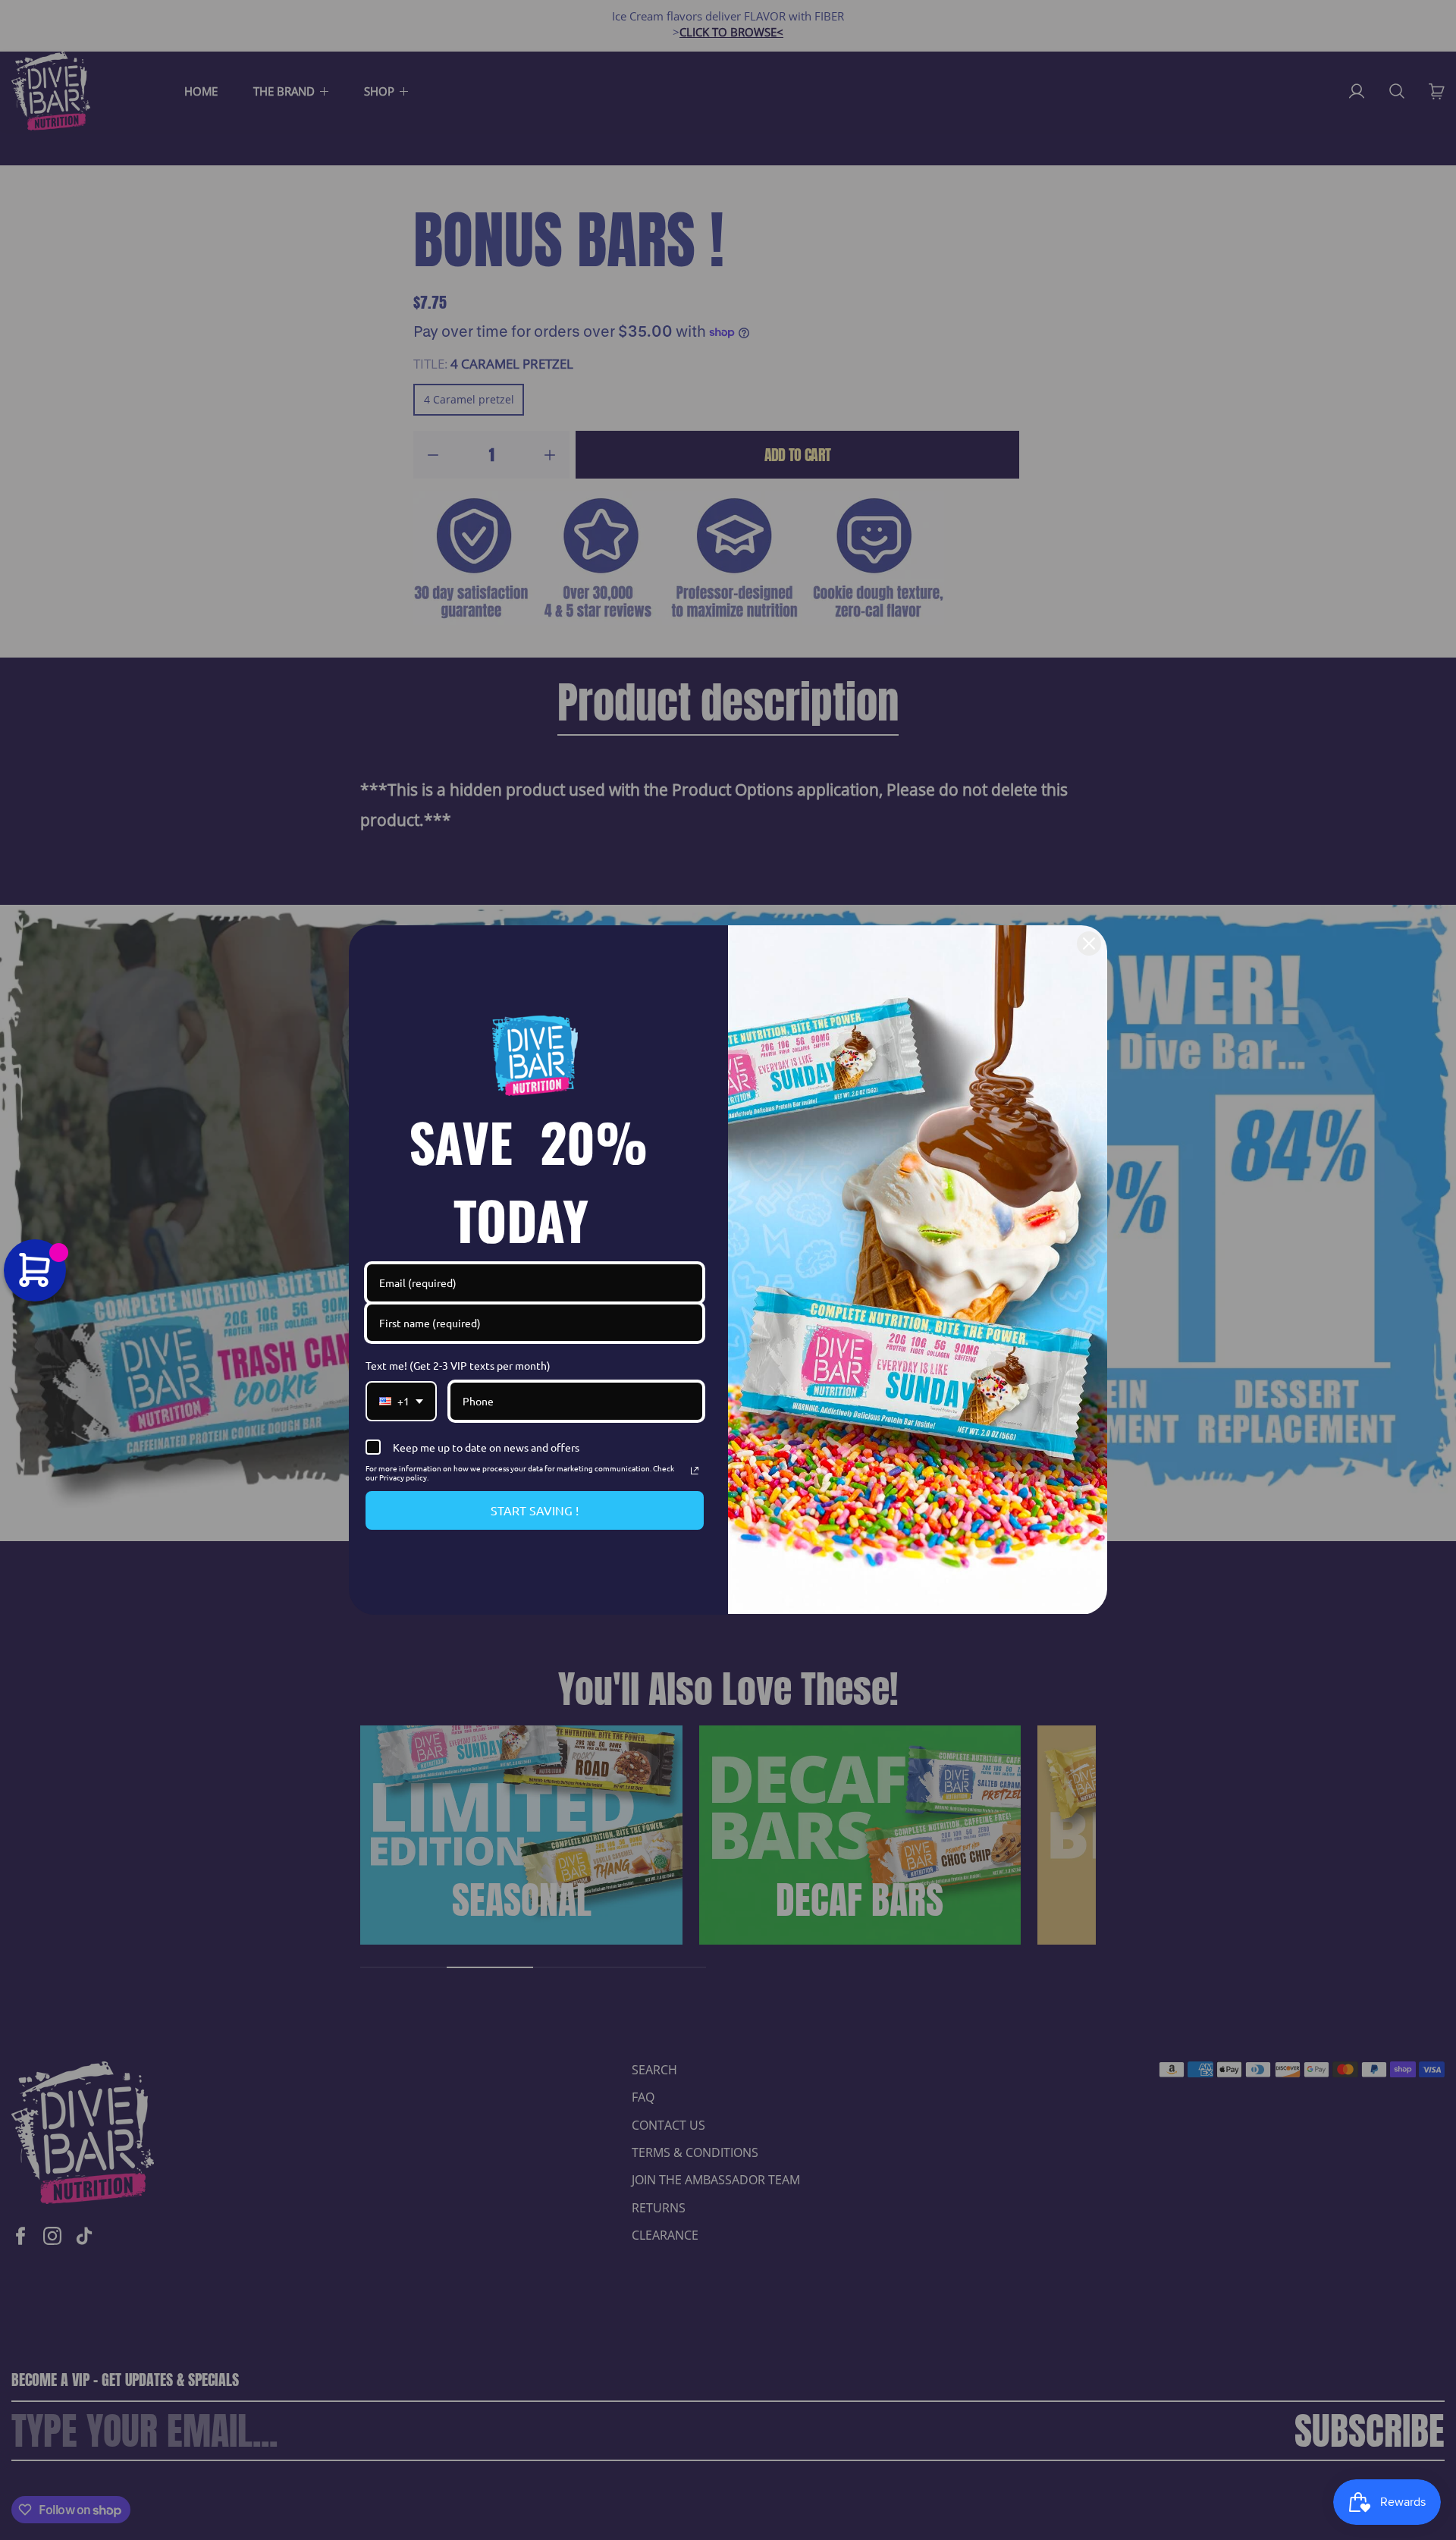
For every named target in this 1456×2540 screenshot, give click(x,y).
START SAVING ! (535, 1510)
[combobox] (401, 1401)
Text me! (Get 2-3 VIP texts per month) (458, 1365)
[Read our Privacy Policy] (695, 1471)
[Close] (1089, 943)
